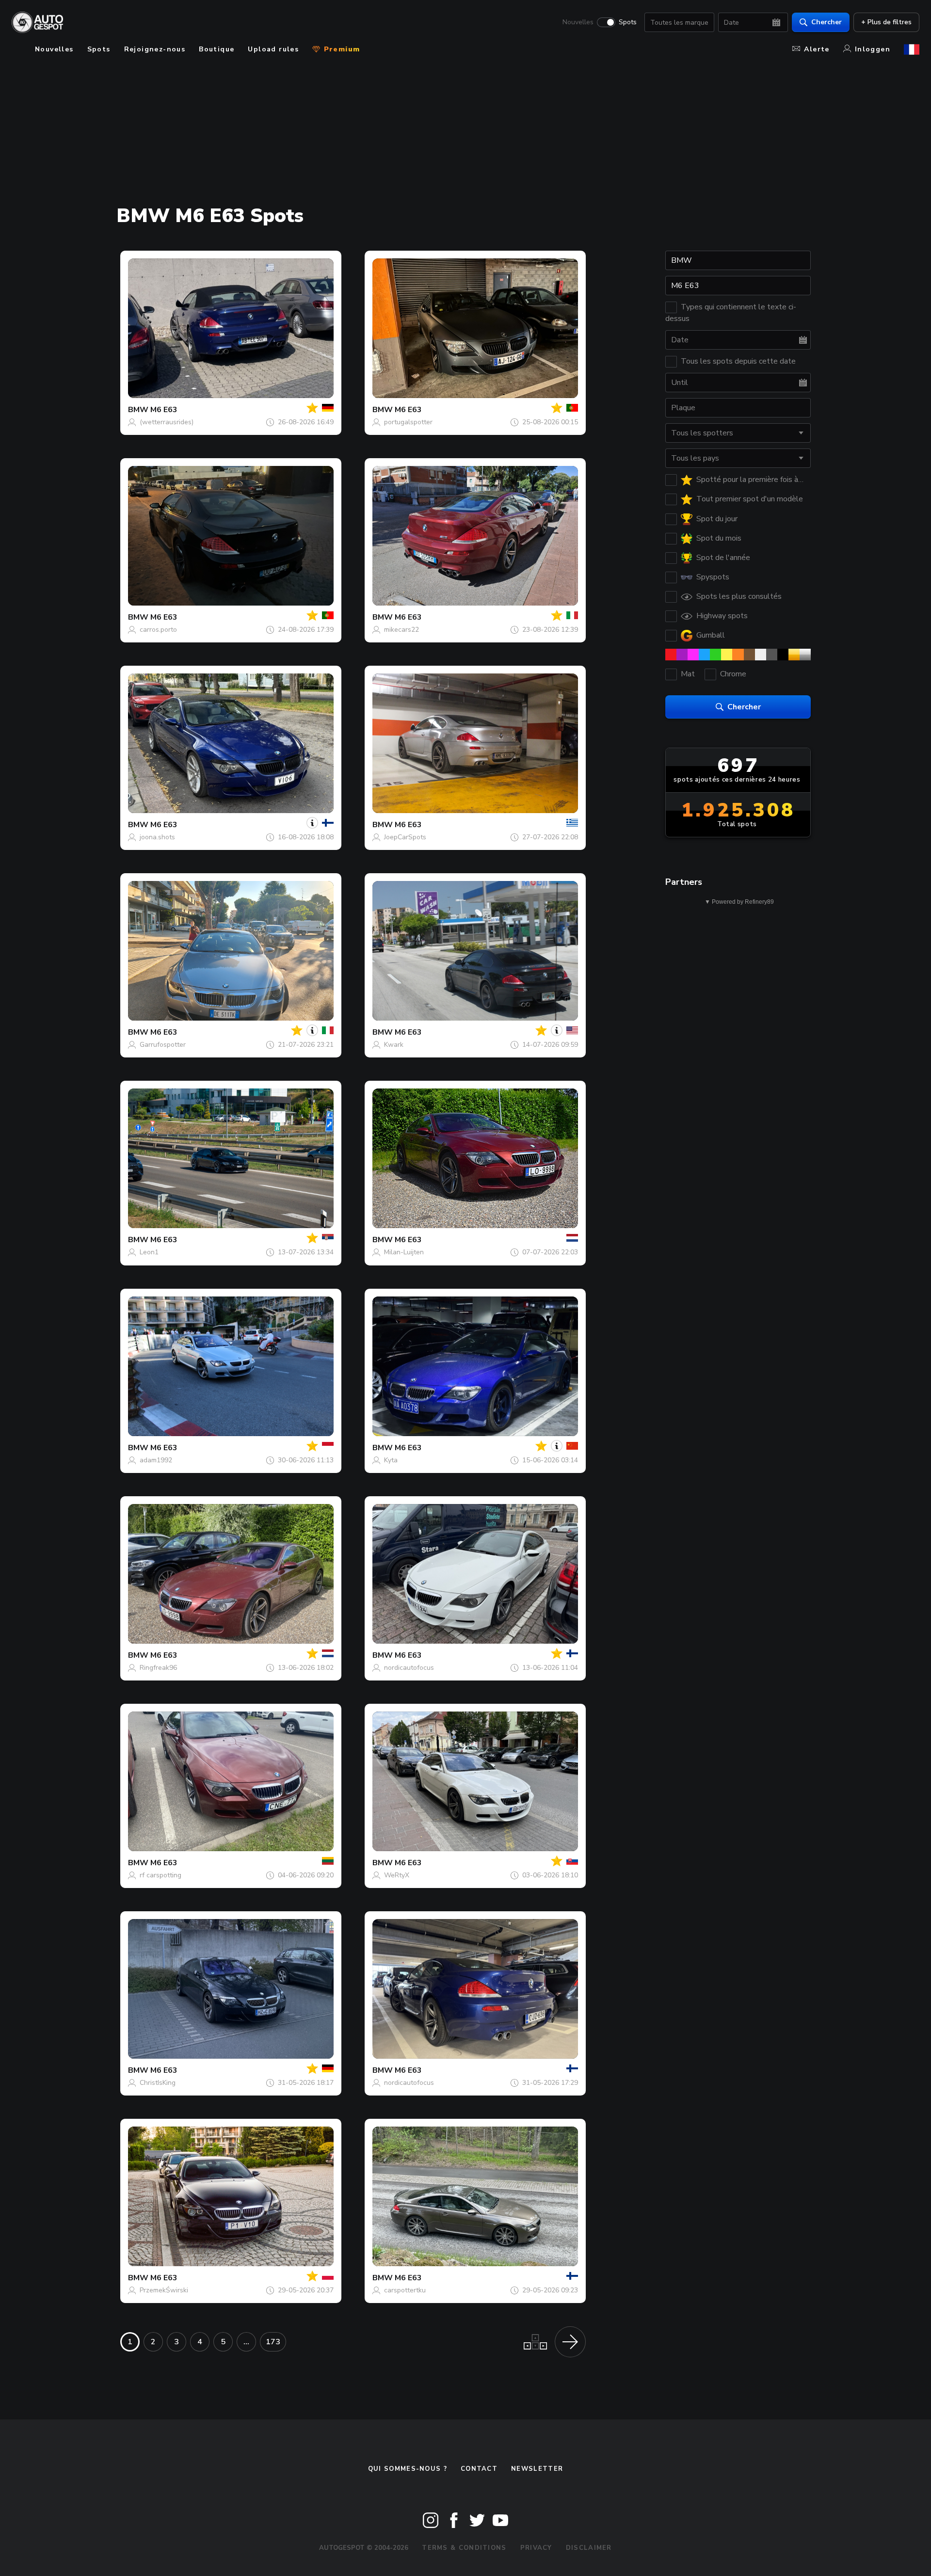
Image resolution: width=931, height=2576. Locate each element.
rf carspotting (161, 1875)
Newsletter (537, 2469)
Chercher (827, 22)
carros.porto (158, 630)
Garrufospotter (163, 1045)
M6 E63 (164, 410)
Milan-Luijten (404, 1252)
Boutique (217, 49)
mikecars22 (401, 630)
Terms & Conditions (464, 2548)
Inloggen (873, 49)
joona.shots (157, 837)
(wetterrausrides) (167, 422)
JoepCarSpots (405, 837)
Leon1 (149, 1252)
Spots (628, 22)
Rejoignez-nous (155, 49)
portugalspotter (408, 422)
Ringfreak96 (158, 1668)
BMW (138, 410)
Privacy (536, 2548)
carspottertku (405, 2290)
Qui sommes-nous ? (408, 2469)
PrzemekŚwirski (164, 2290)
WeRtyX (397, 1875)
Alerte (817, 49)
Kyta (391, 1460)
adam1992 (156, 1460)
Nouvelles (578, 22)
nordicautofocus (409, 1668)
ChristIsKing (158, 2083)
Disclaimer (589, 2548)
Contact (479, 2469)
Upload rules (273, 49)
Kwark (394, 1045)
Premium (340, 49)
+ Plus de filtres (886, 22)
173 (273, 2342)
